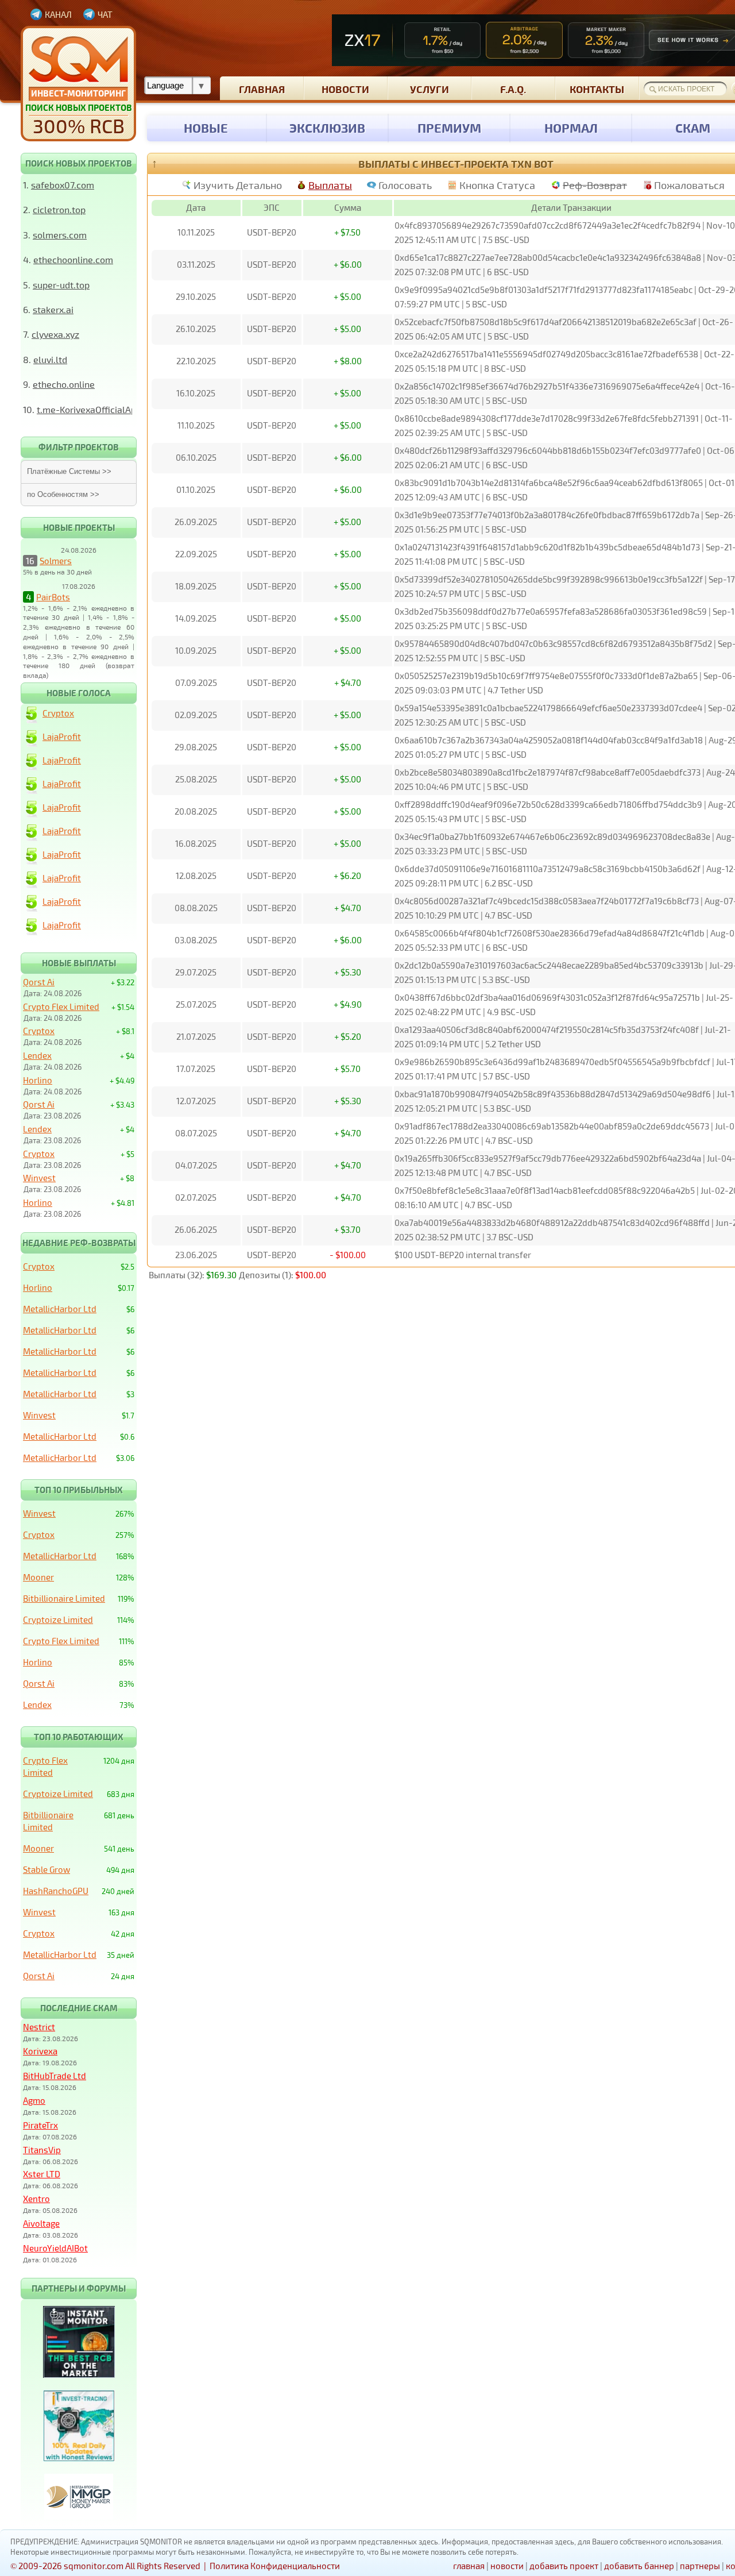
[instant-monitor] (79, 2374)
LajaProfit (62, 736)
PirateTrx (40, 2125)
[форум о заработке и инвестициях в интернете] (79, 2516)
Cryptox (58, 713)
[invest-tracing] (79, 2458)
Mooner (38, 1577)
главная (262, 89)
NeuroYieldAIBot (55, 2248)
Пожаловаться (689, 185)
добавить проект (564, 2566)
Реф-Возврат (595, 185)
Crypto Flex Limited (61, 1007)
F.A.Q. (513, 89)
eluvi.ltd (50, 359)
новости (345, 89)
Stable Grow (47, 1869)
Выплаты (330, 185)
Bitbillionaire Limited (64, 1598)
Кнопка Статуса (497, 185)
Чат (105, 14)
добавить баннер (639, 2566)
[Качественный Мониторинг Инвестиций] (78, 84)
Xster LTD (42, 2174)
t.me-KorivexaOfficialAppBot (96, 409)
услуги (430, 89)
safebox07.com (63, 185)
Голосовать (405, 185)
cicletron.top (59, 209)
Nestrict (39, 2027)
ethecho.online (64, 384)
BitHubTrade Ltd (55, 2076)
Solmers (56, 561)
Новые (206, 128)
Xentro (36, 2199)
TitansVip (42, 2150)
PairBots (53, 597)
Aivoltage (41, 2223)
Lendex (37, 1055)
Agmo (34, 2100)
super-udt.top (61, 285)
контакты (597, 89)
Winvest (39, 1178)
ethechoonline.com (73, 259)
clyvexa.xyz (55, 334)
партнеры (700, 2566)
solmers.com (60, 235)
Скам (693, 128)
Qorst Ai (39, 982)
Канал (58, 14)
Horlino (38, 1080)
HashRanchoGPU (56, 1891)
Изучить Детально (238, 185)
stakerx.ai (53, 309)
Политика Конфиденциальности (275, 2566)
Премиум (449, 128)
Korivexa (40, 2051)
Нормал (571, 128)
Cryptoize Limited (58, 1619)
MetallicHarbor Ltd (60, 1309)
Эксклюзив (327, 128)
